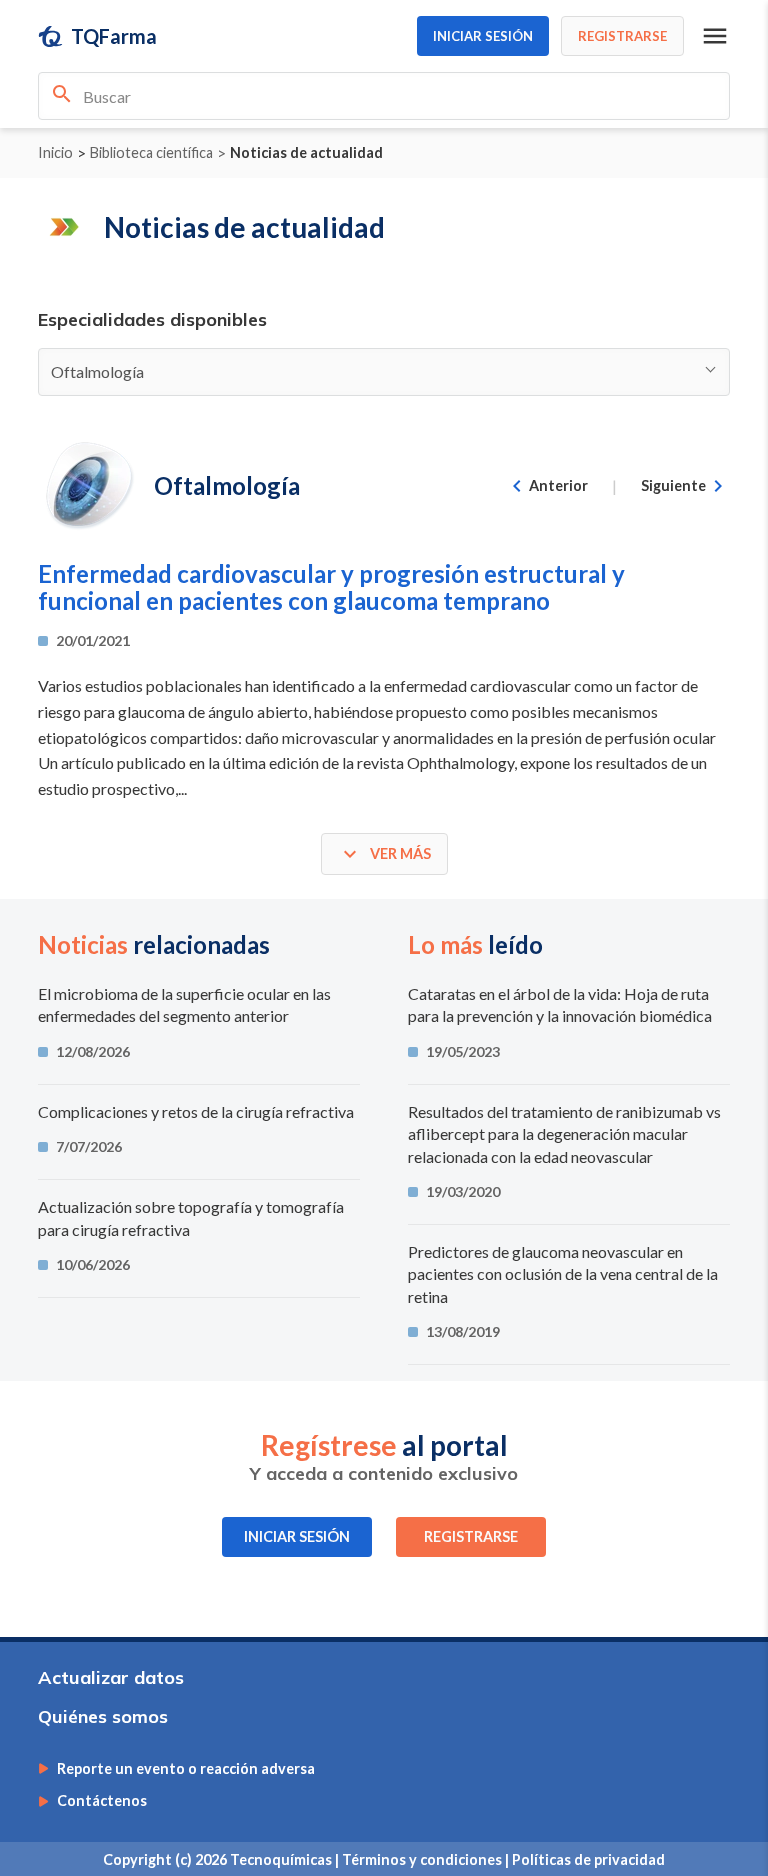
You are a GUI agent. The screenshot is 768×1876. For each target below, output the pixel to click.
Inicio (55, 153)
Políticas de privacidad (588, 1859)
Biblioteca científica (151, 153)
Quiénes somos (103, 1716)
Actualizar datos (111, 1677)
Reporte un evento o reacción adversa (186, 1769)
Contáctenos (102, 1801)
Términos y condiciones (423, 1859)
